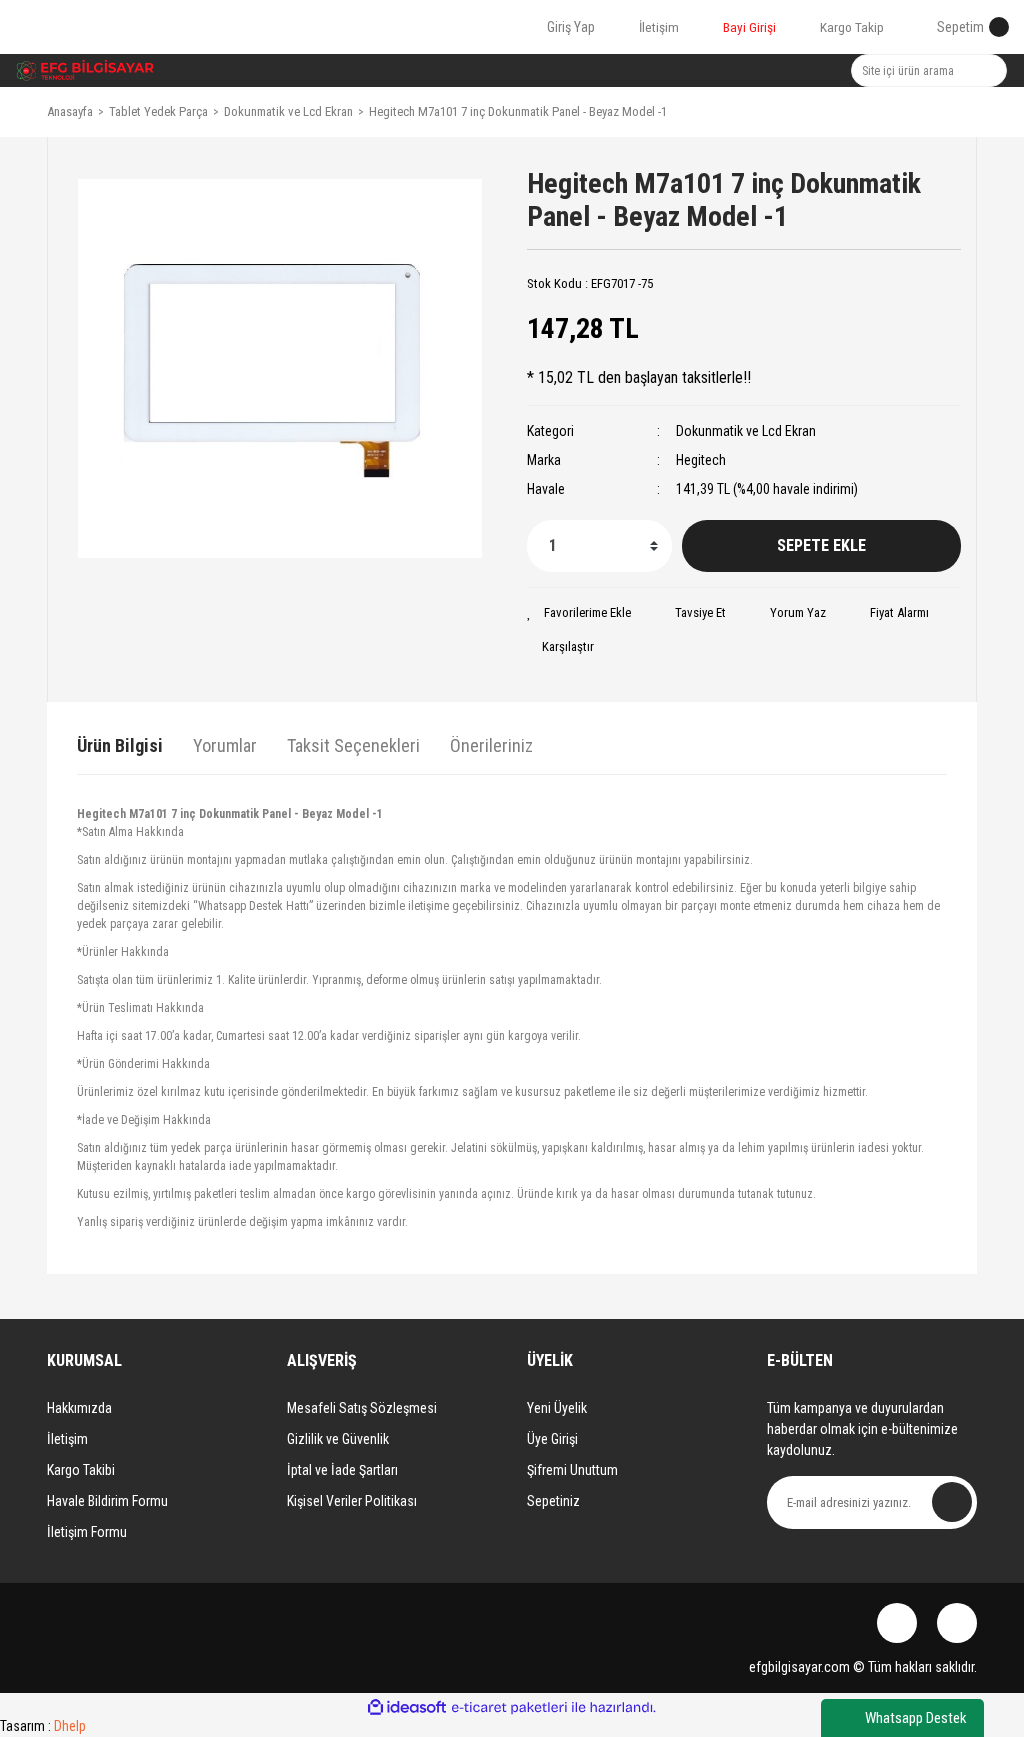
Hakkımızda (79, 1408)
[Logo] (85, 70)
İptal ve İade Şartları (342, 1470)
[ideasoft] (407, 1707)
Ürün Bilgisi (120, 745)
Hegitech (701, 460)
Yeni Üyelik (557, 1408)
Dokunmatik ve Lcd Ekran (746, 431)
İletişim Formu (87, 1532)
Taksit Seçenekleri (353, 745)
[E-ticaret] (509, 1708)
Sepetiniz (553, 1501)
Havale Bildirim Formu (107, 1501)
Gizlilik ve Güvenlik (338, 1439)
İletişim (67, 1439)
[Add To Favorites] (579, 613)
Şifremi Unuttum (572, 1470)
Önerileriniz (491, 745)
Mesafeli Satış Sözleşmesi (362, 1408)
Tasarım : (43, 1726)
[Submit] (952, 1502)
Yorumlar (225, 745)
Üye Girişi (552, 1439)
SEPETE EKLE (821, 545)
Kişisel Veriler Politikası (352, 1501)
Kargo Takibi (81, 1470)
